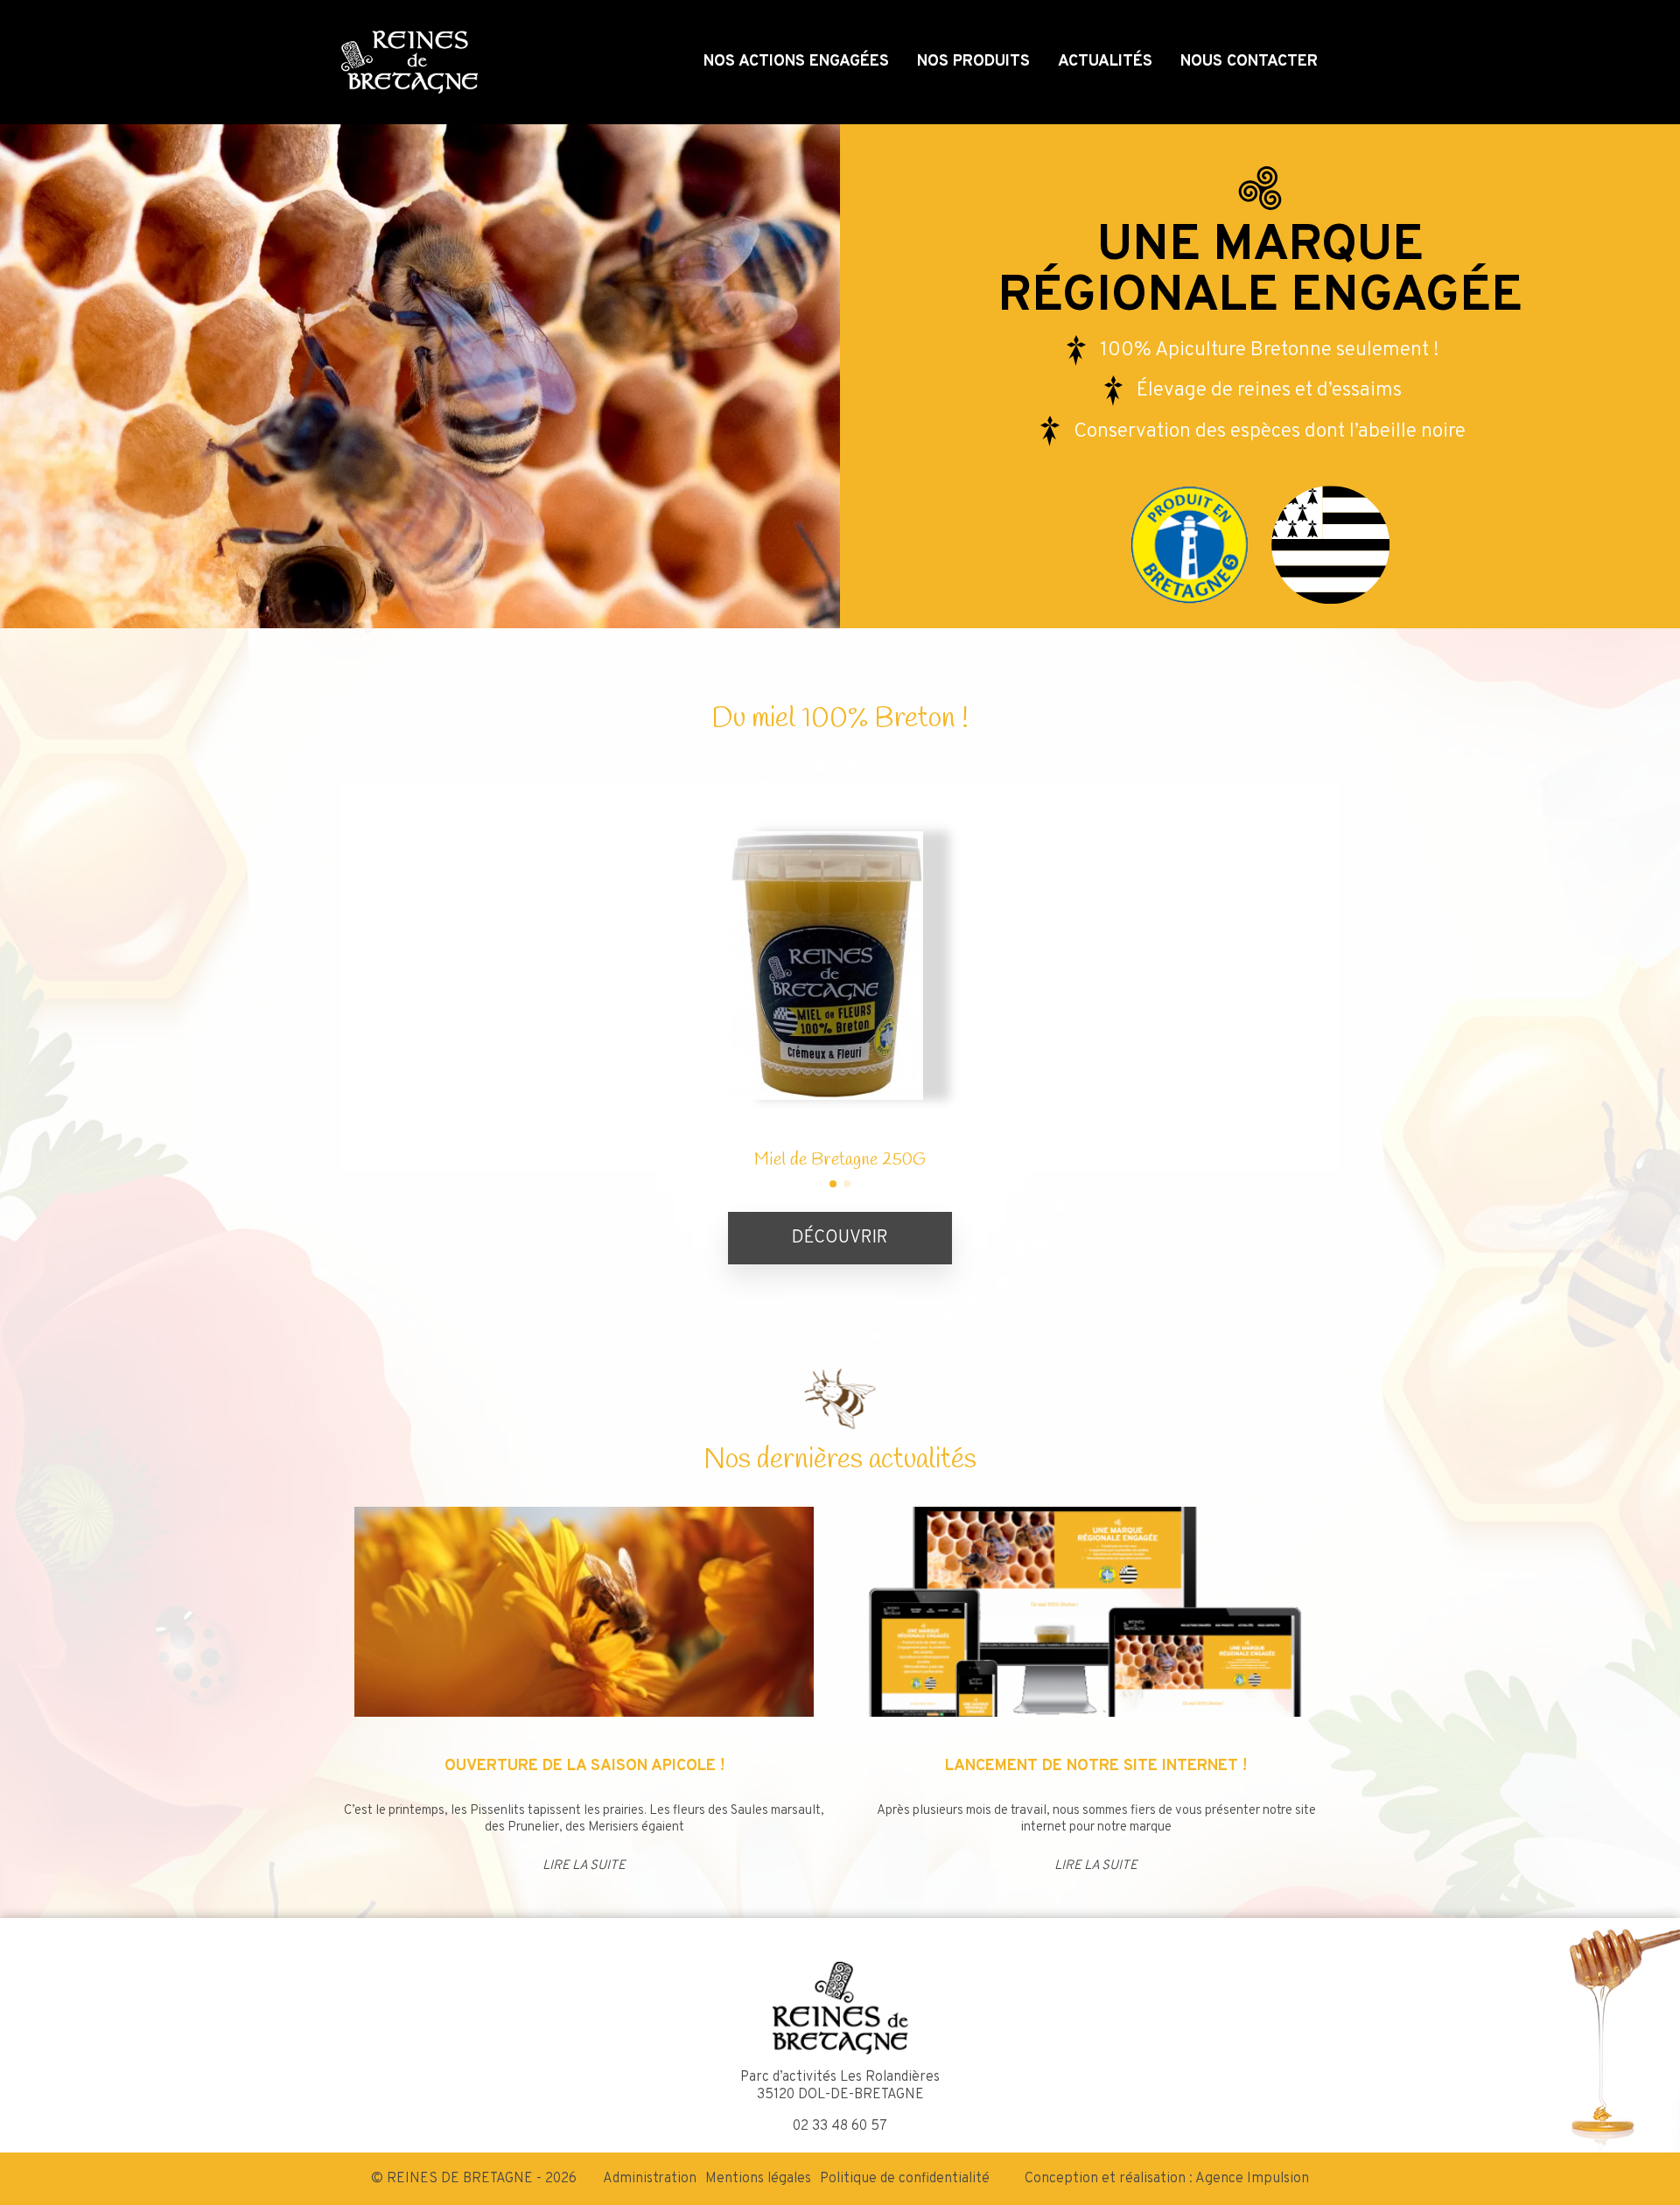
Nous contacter (1249, 62)
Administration (650, 2179)
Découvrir (840, 1238)
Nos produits (973, 62)
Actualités (1105, 62)
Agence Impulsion (1252, 2179)
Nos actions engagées (796, 62)
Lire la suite (584, 1866)
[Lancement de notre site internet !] (1096, 1612)
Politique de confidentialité (905, 2179)
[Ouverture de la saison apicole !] (584, 1612)
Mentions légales (758, 2179)
